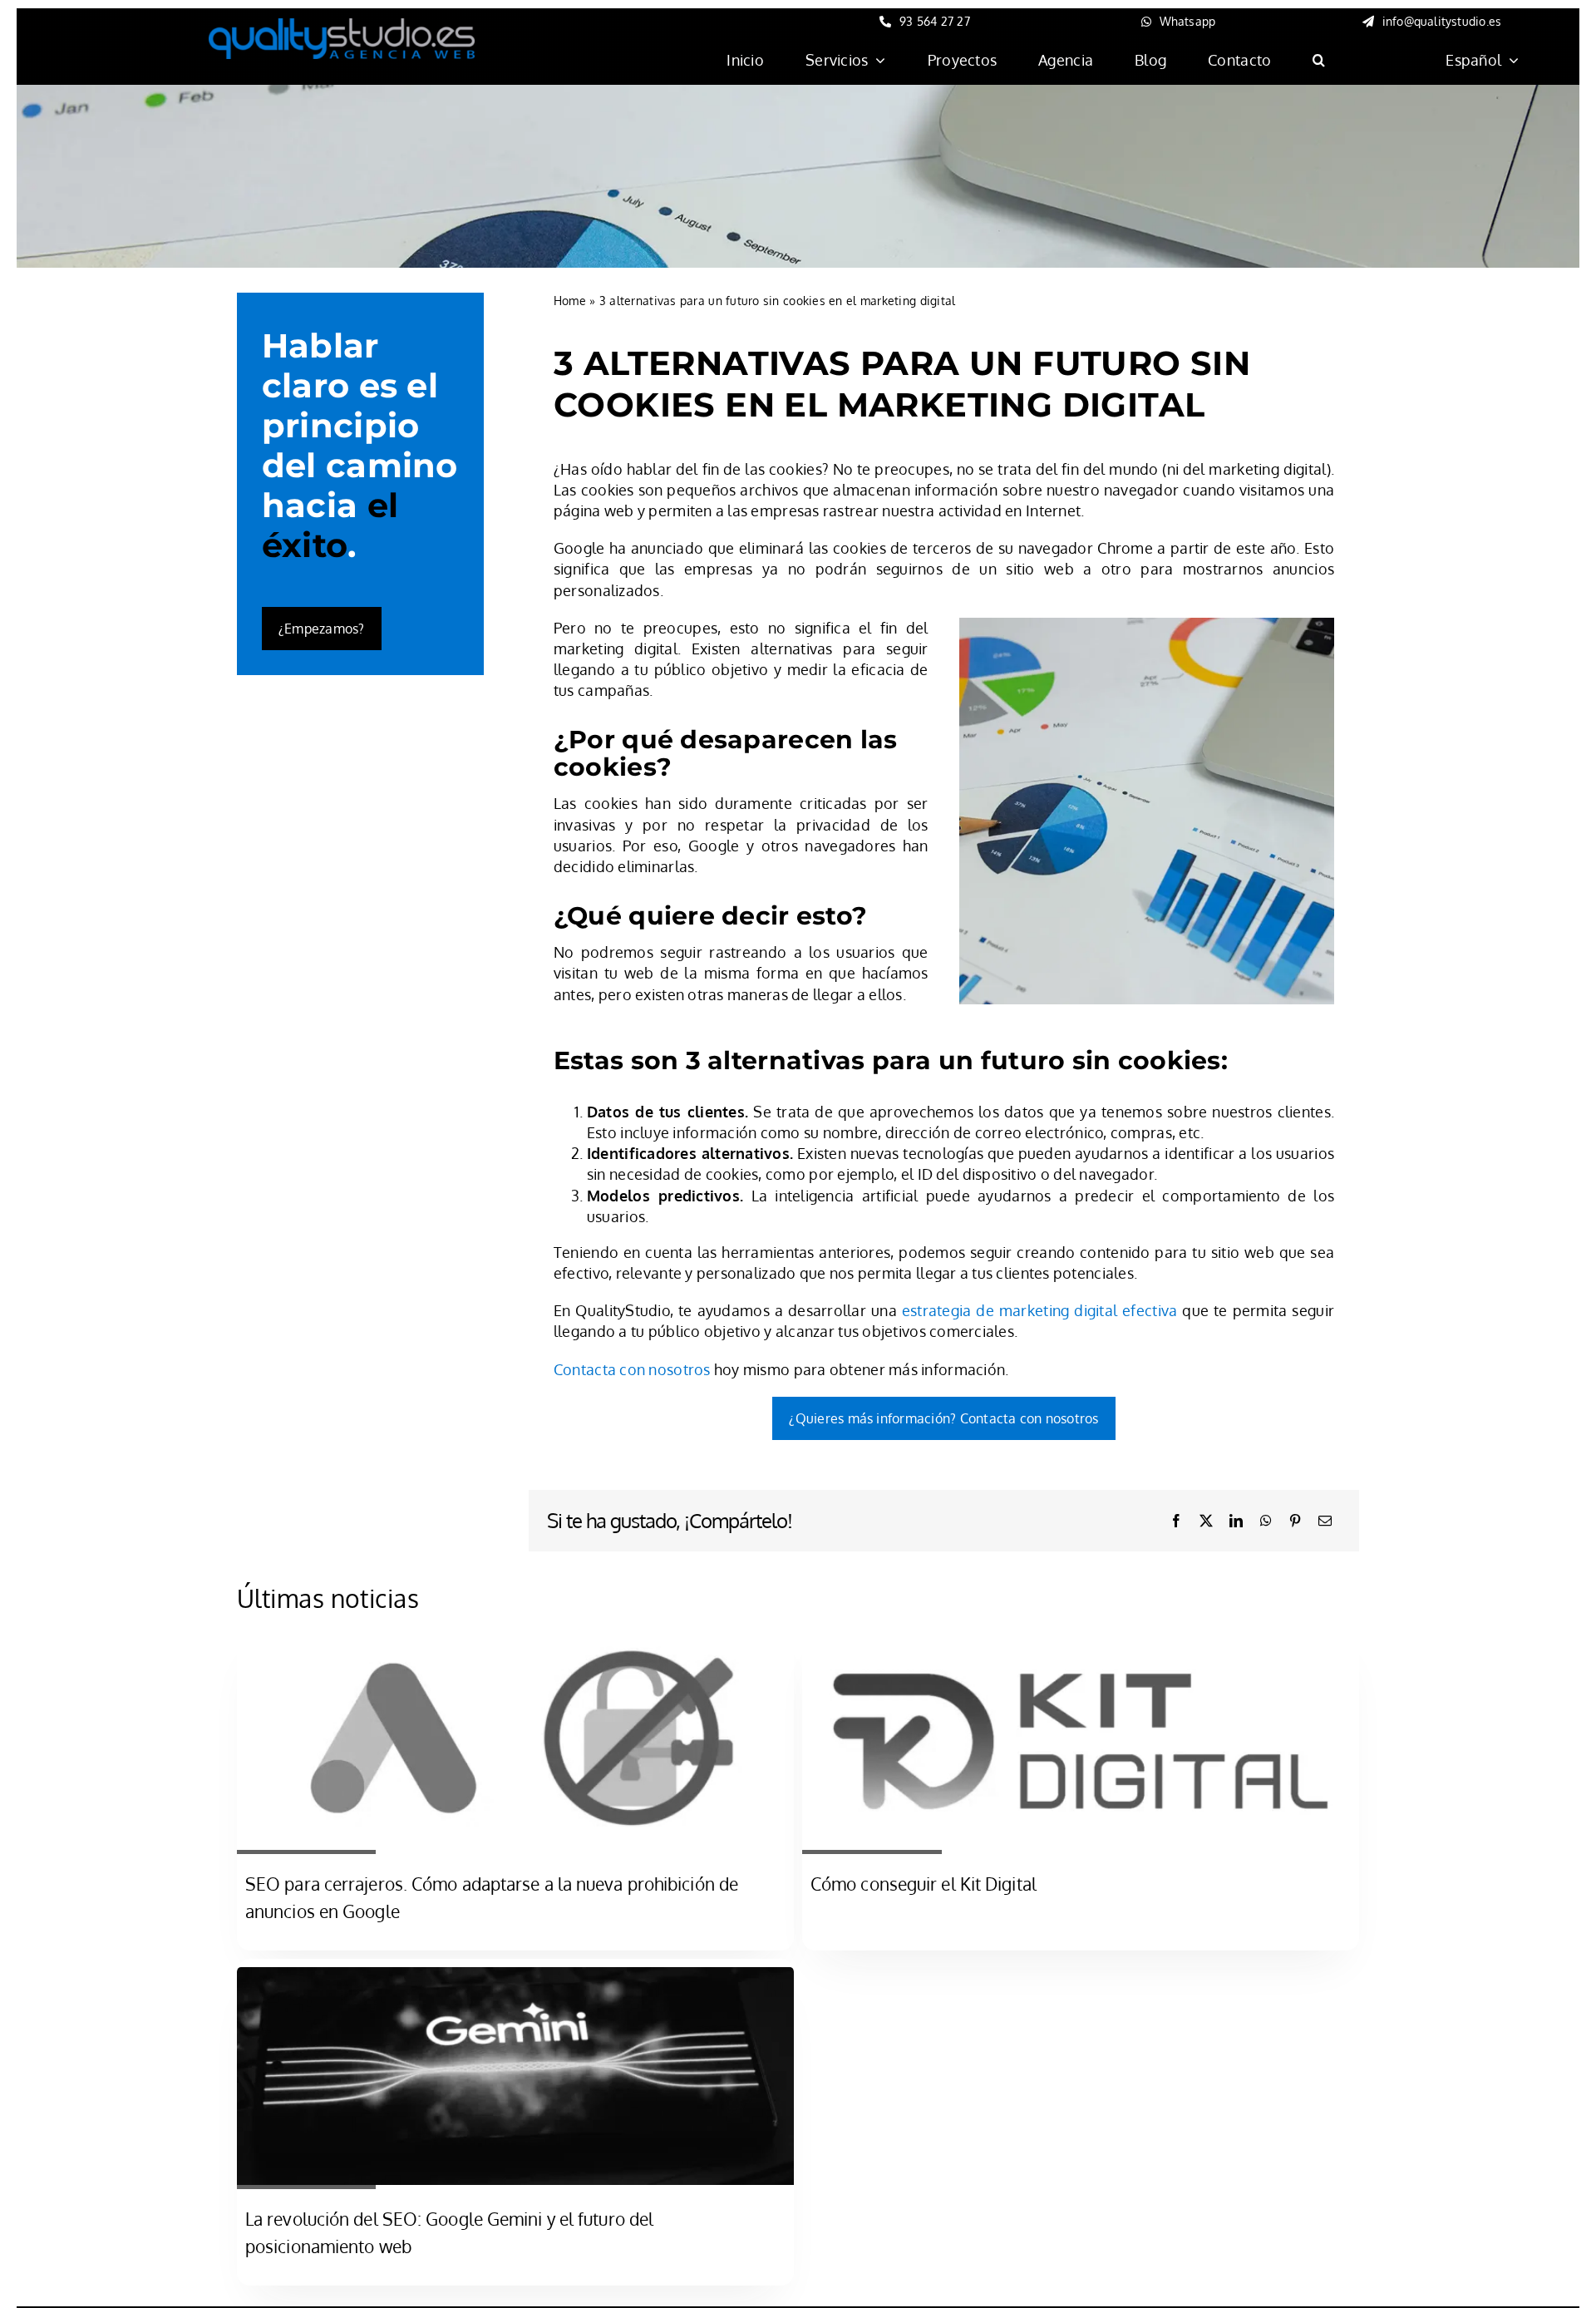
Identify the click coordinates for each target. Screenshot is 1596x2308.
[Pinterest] (1295, 1521)
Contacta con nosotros (632, 1369)
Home (570, 301)
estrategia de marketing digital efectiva (1040, 1310)
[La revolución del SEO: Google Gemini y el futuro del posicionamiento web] (515, 1977)
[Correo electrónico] (1325, 1521)
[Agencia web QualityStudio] (342, 26)
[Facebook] (1176, 1521)
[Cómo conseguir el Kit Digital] (1081, 1643)
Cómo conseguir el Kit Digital (924, 1884)
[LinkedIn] (1236, 1521)
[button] (1319, 60)
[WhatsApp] (1266, 1521)
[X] (1206, 1521)
